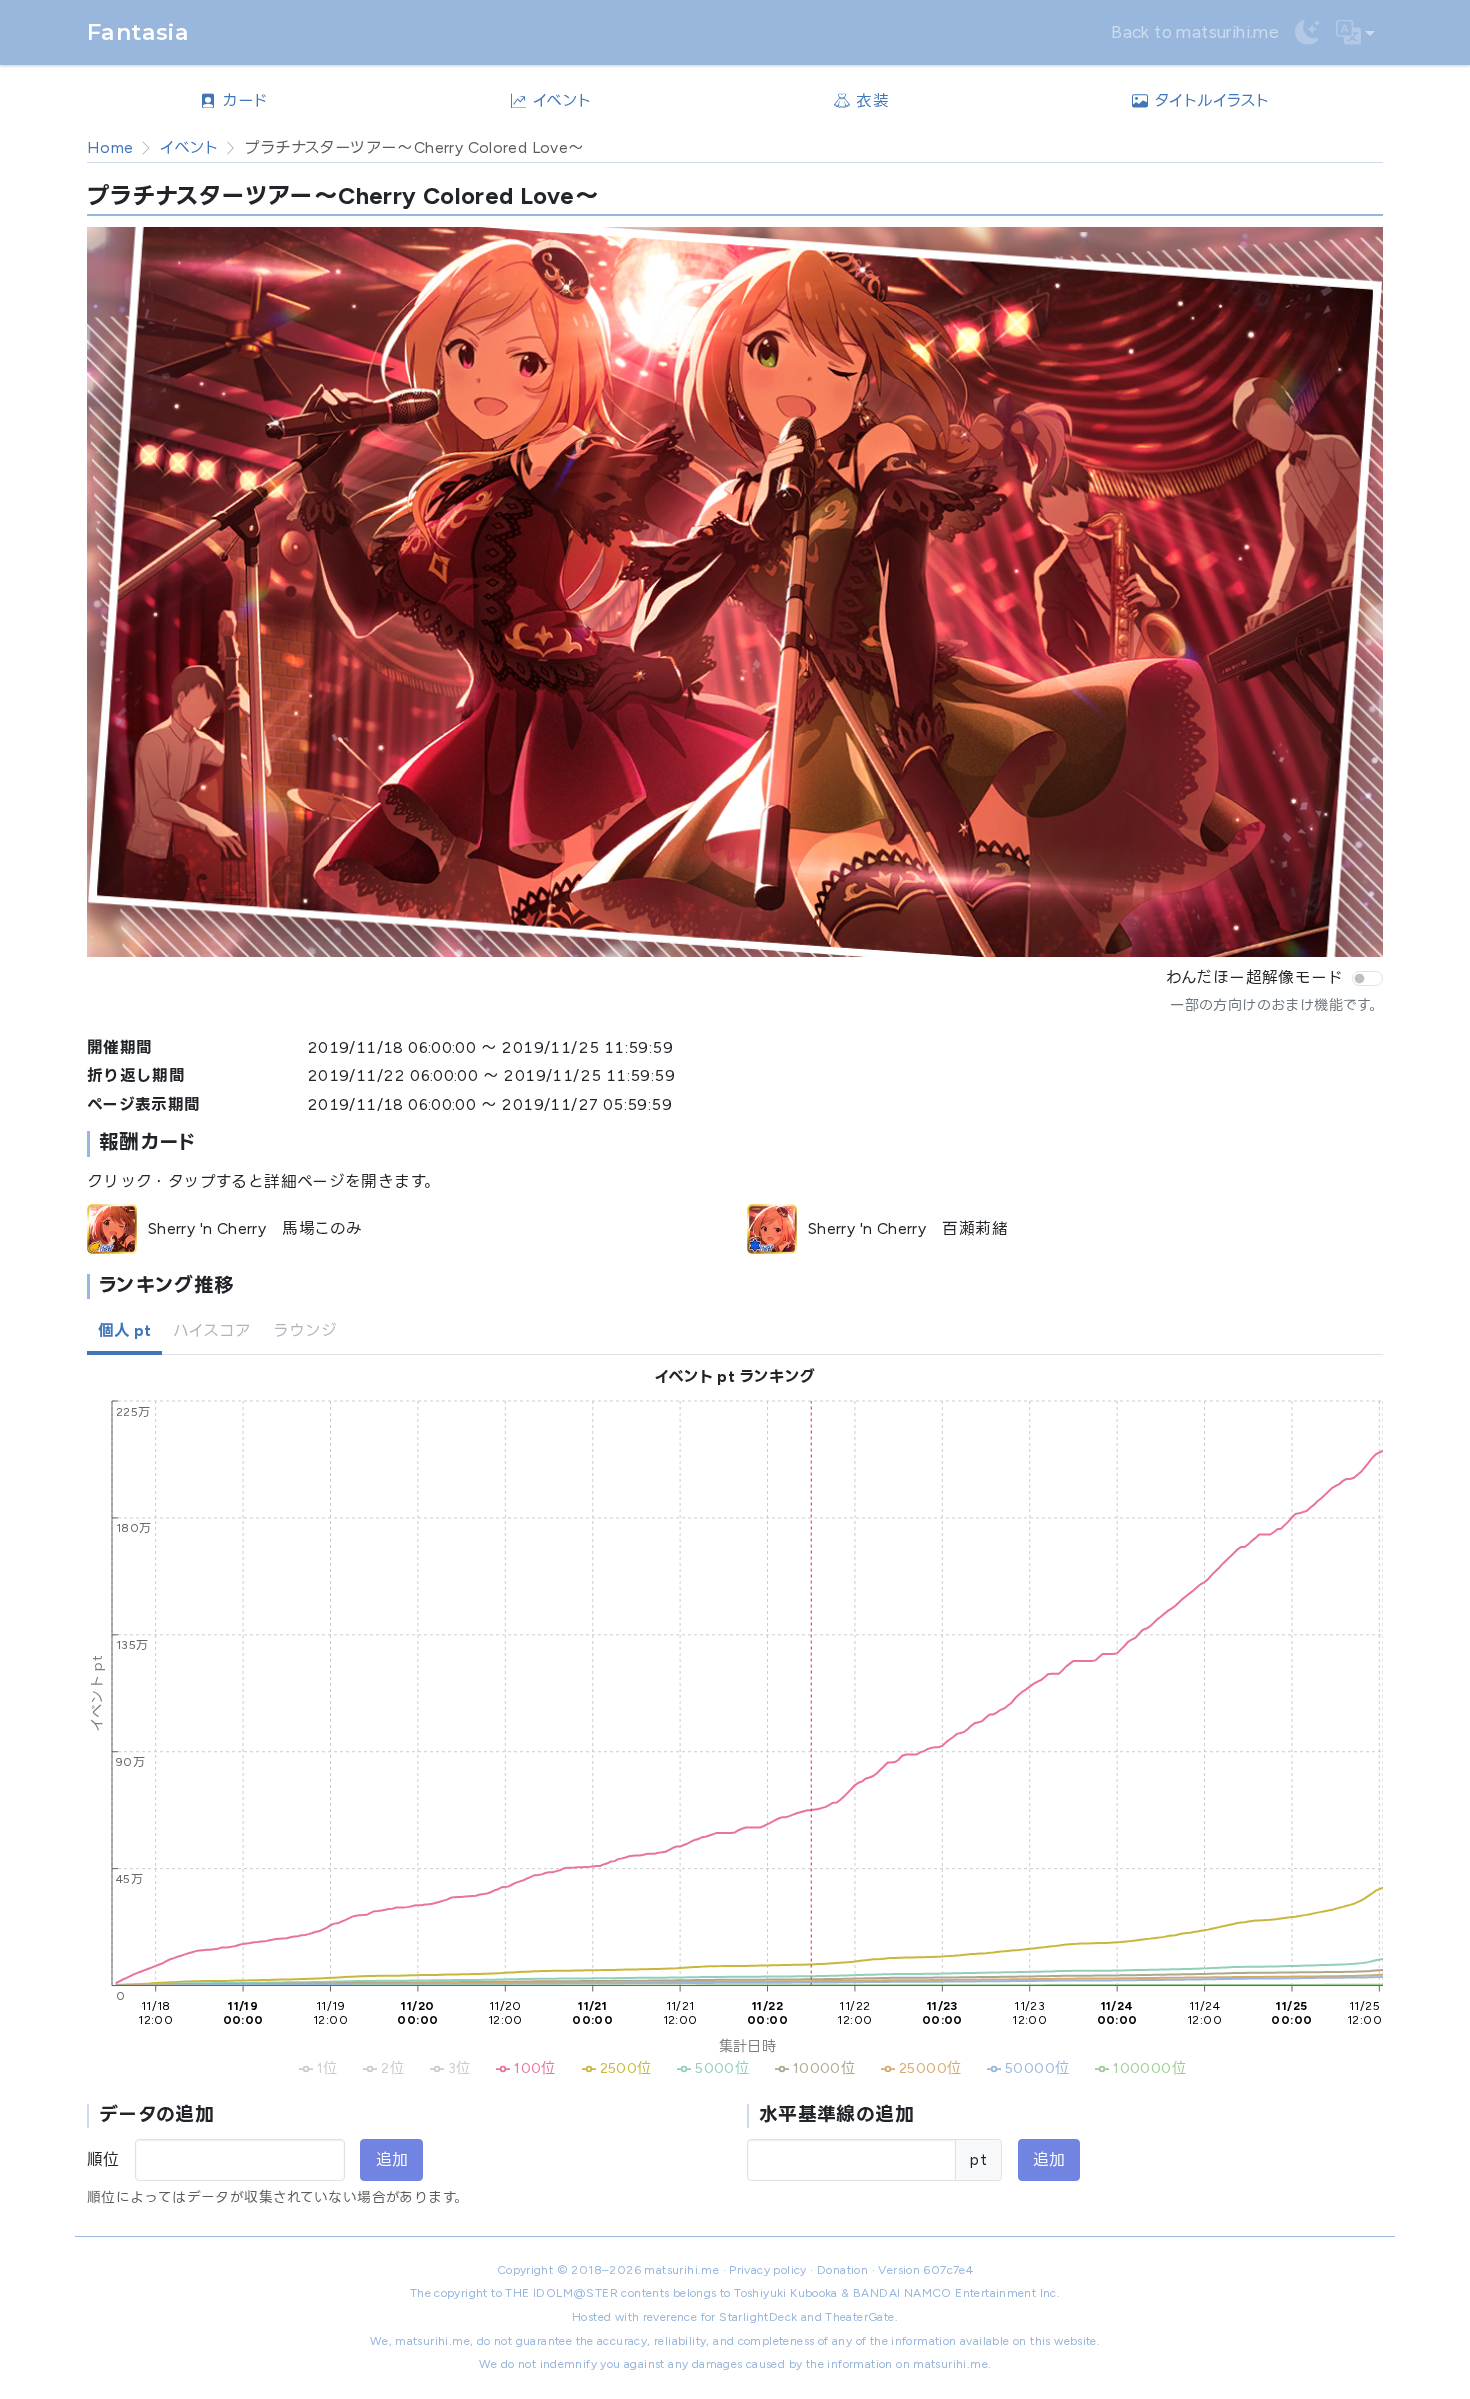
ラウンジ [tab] (305, 1330)
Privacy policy (768, 2270)
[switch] (1367, 979)
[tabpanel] (735, 1788)
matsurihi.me (681, 2270)
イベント (189, 147)
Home (110, 147)
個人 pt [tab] (124, 1330)
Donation (842, 2270)
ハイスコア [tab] (212, 1330)
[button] (1355, 33)
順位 (103, 2159)
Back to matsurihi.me (1195, 32)
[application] (735, 1741)
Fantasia (138, 32)
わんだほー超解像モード (1255, 977)
